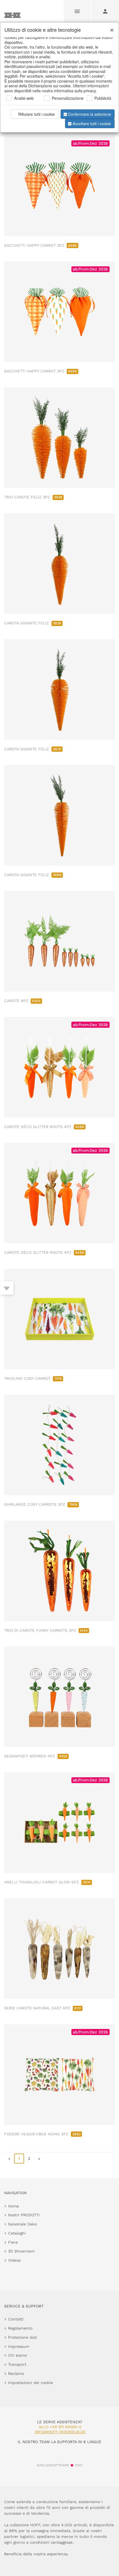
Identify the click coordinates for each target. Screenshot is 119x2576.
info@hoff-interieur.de (60, 2432)
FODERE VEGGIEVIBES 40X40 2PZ (42, 2134)
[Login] (105, 11)
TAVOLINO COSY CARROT (33, 1378)
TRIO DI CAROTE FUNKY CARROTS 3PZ (46, 1630)
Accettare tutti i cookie (92, 123)
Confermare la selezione (90, 114)
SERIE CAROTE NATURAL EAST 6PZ (43, 2008)
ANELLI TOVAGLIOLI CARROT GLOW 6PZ (47, 1882)
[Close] (110, 28)
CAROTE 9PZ (22, 1001)
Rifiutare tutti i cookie (37, 114)
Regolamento (20, 2328)
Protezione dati (23, 2337)
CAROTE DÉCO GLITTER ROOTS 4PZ (44, 1127)
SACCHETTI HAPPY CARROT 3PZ (41, 245)
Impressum (19, 2346)
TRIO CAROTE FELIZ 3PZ (33, 497)
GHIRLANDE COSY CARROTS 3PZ (41, 1504)
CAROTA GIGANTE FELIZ (33, 623)
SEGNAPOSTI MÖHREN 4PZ (36, 1756)
